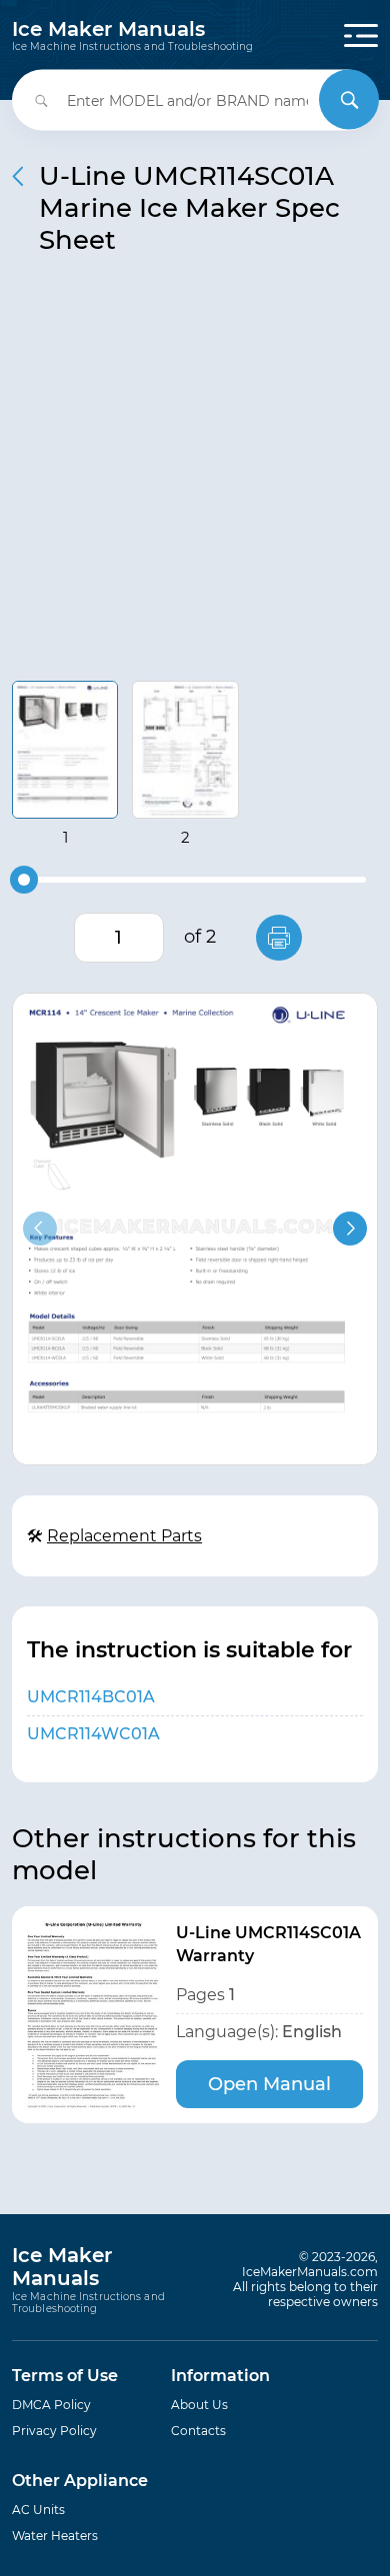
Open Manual (269, 2084)
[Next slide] (350, 1229)
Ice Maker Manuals (132, 36)
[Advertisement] (195, 476)
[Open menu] (361, 35)
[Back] (18, 176)
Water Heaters (55, 2536)
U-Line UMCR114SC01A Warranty (268, 1944)
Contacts (198, 2431)
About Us (199, 2405)
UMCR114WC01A (93, 1734)
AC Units (38, 2510)
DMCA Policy (51, 2405)
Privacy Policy (54, 2431)
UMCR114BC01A (91, 1697)
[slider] (24, 880)
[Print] (279, 938)
